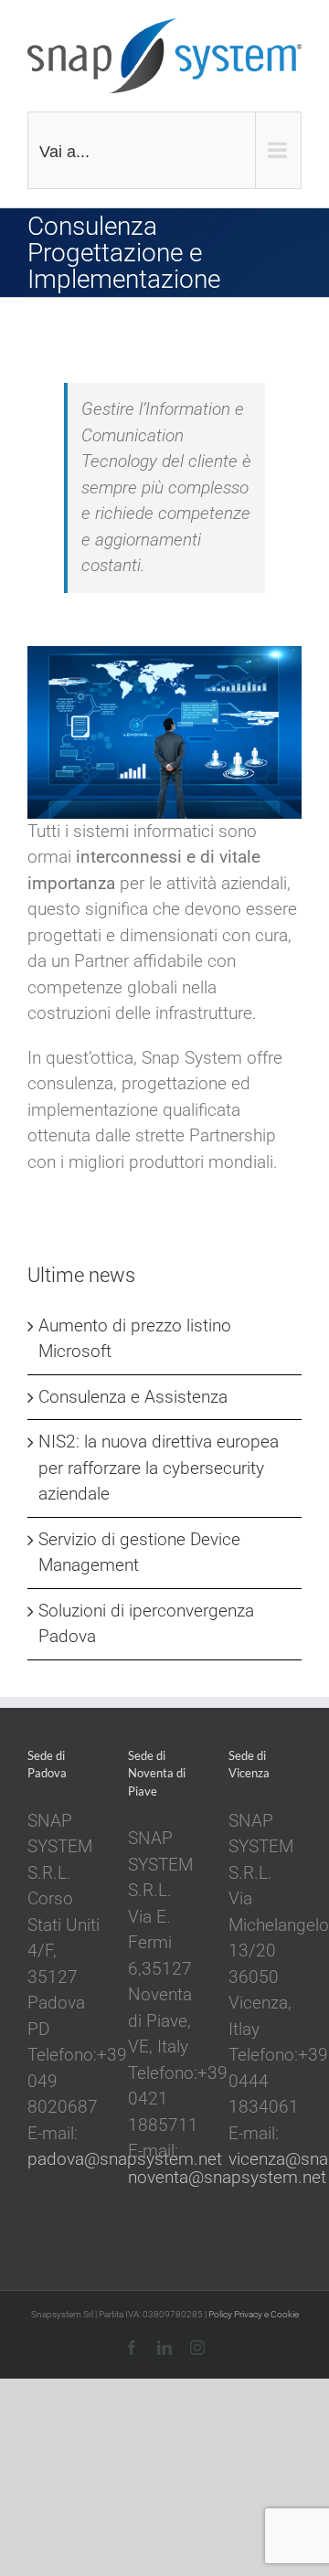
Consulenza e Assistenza (133, 1397)
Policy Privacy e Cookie (254, 2314)
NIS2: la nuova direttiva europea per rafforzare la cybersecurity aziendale (159, 1468)
